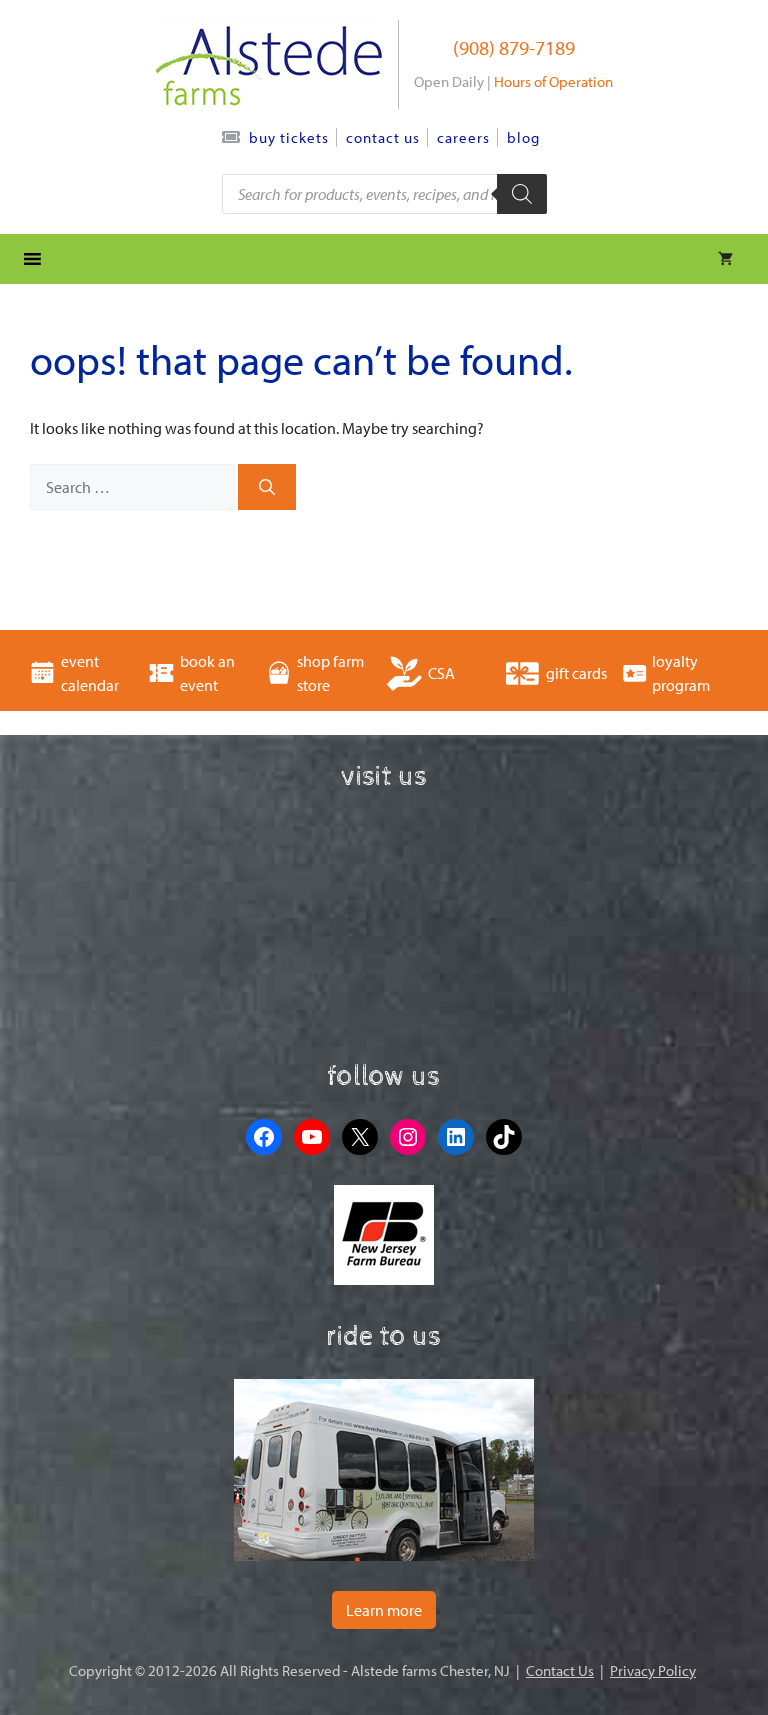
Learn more (384, 1610)
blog (523, 137)
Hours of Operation (553, 81)
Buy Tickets (289, 137)
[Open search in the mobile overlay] (384, 194)
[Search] (267, 487)
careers (463, 137)
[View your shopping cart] (725, 259)
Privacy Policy (653, 1670)
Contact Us (383, 137)
